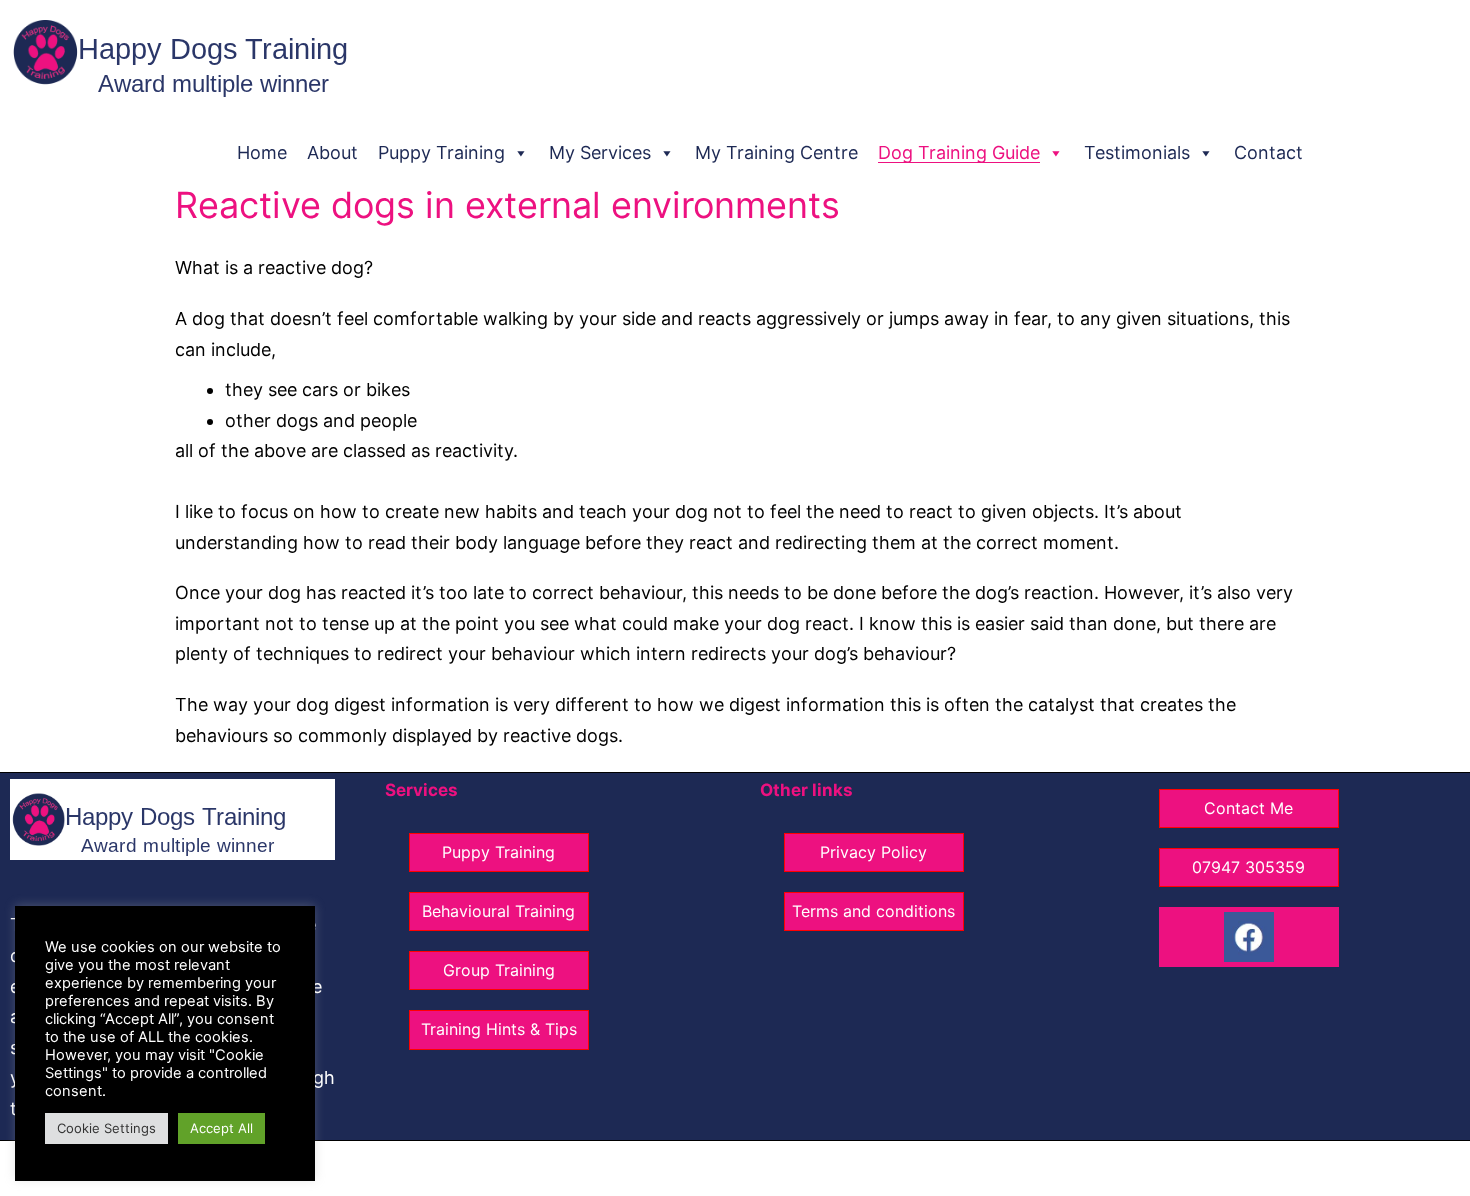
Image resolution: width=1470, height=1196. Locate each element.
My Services (600, 152)
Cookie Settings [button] (106, 1128)
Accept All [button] (221, 1128)
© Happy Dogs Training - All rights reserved (634, 1168)
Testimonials (1137, 152)
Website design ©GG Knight (889, 1168)
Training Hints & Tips (499, 1029)
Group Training (499, 970)
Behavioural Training (498, 911)
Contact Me (1248, 808)
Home (262, 152)
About (332, 152)
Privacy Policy (873, 852)
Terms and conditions (873, 911)
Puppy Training (441, 152)
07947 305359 (1248, 867)
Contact (1268, 152)
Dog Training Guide (959, 152)
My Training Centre (776, 152)
